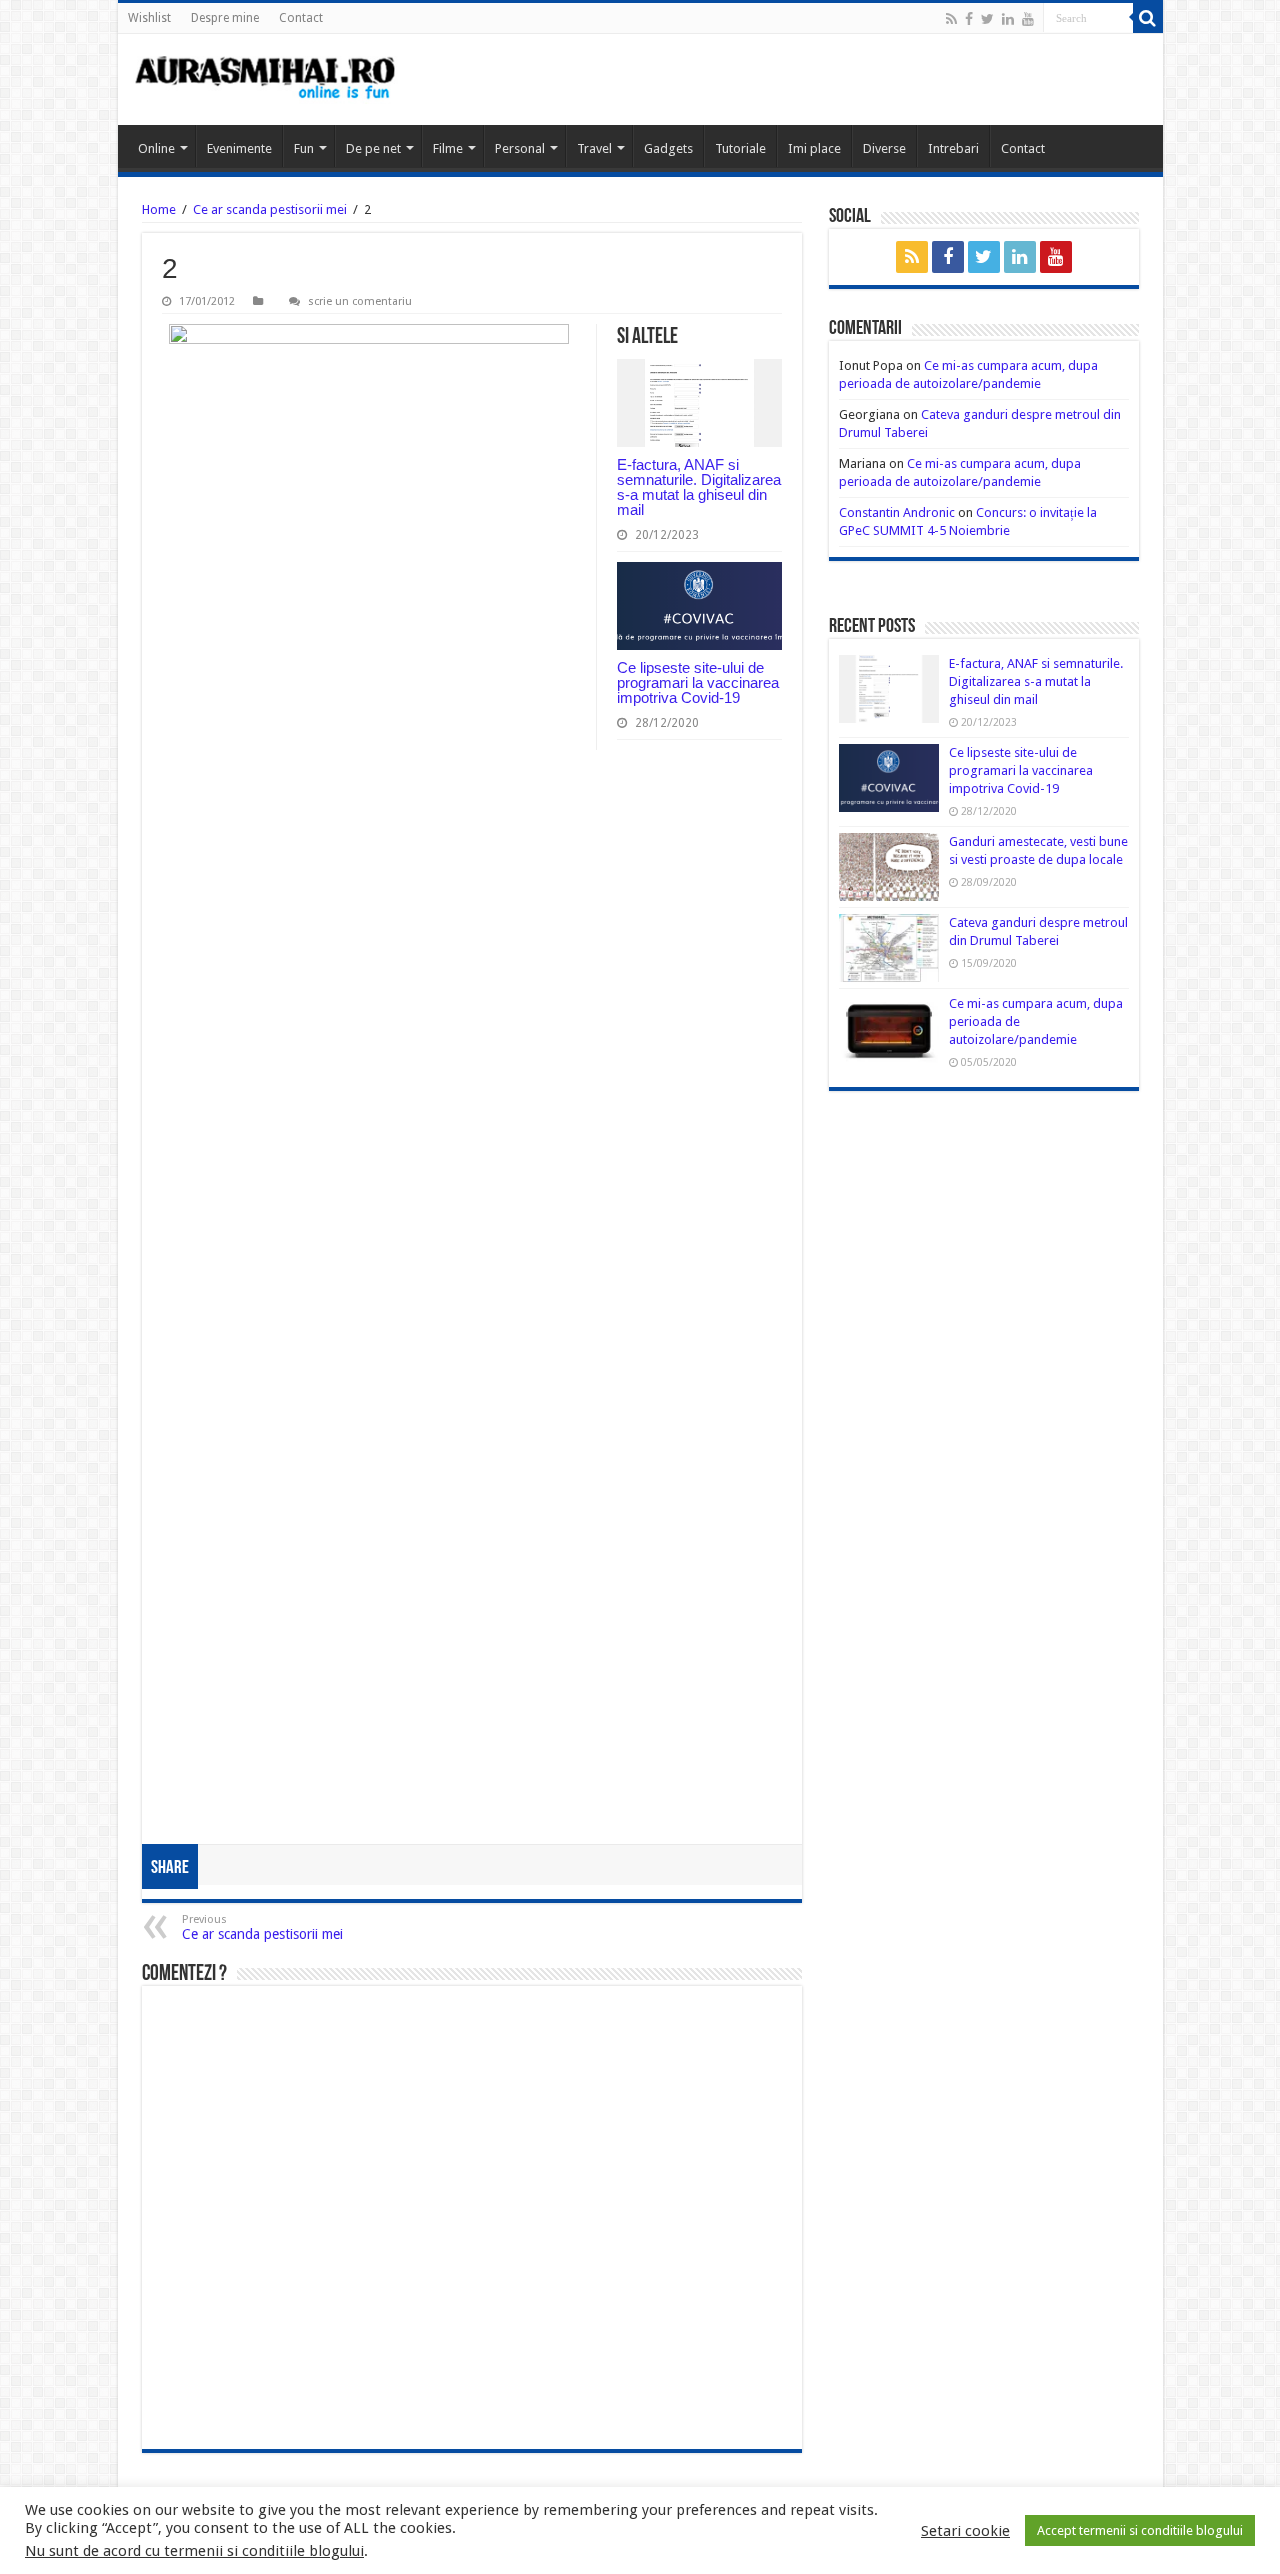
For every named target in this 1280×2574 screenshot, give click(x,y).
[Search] (1148, 18)
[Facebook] (969, 19)
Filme (448, 148)
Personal (520, 148)
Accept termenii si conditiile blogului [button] (1140, 2530)
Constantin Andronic (897, 512)
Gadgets (668, 148)
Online (156, 148)
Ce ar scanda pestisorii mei (270, 209)
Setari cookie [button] (965, 2531)
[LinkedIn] (1008, 19)
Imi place (814, 148)
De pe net (373, 148)
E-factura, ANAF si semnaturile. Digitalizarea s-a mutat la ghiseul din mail (699, 487)
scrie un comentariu (360, 301)
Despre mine (225, 18)
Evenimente (239, 148)
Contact (301, 18)
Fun (304, 148)
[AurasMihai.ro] (266, 79)
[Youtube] (1028, 19)
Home (159, 209)
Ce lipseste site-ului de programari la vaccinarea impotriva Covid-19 (698, 682)
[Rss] (951, 19)
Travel (594, 148)
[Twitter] (987, 19)
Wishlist (149, 18)
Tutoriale (740, 148)
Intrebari (953, 148)
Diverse (884, 148)
